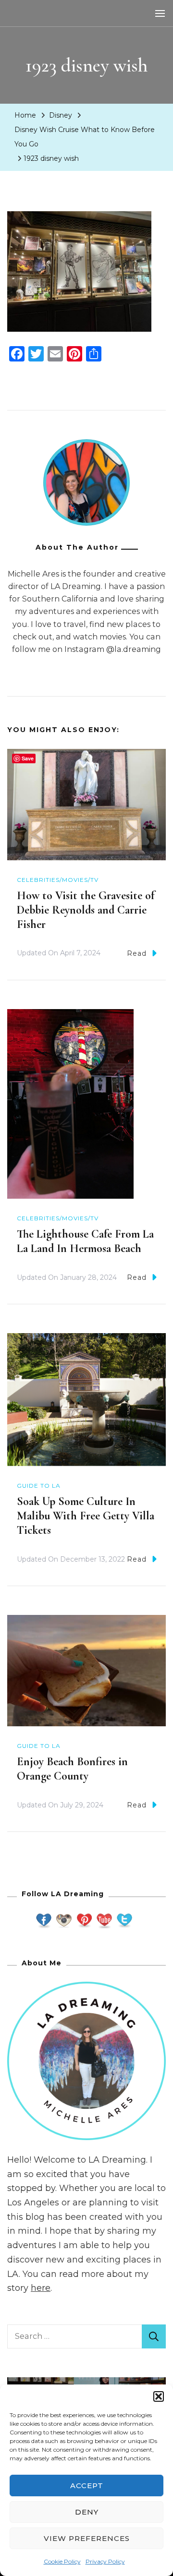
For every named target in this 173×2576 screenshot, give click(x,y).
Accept (87, 2486)
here (41, 2288)
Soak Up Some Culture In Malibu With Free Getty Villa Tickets (86, 1516)
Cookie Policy (62, 2561)
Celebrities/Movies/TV (58, 880)
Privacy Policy (105, 2561)
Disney (61, 115)
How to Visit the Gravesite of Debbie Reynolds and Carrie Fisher (86, 910)
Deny (87, 2512)
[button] (159, 2396)
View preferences (87, 2538)
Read (137, 953)
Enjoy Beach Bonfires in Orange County (72, 1769)
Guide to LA (39, 1486)
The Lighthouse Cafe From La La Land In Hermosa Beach (85, 1241)
